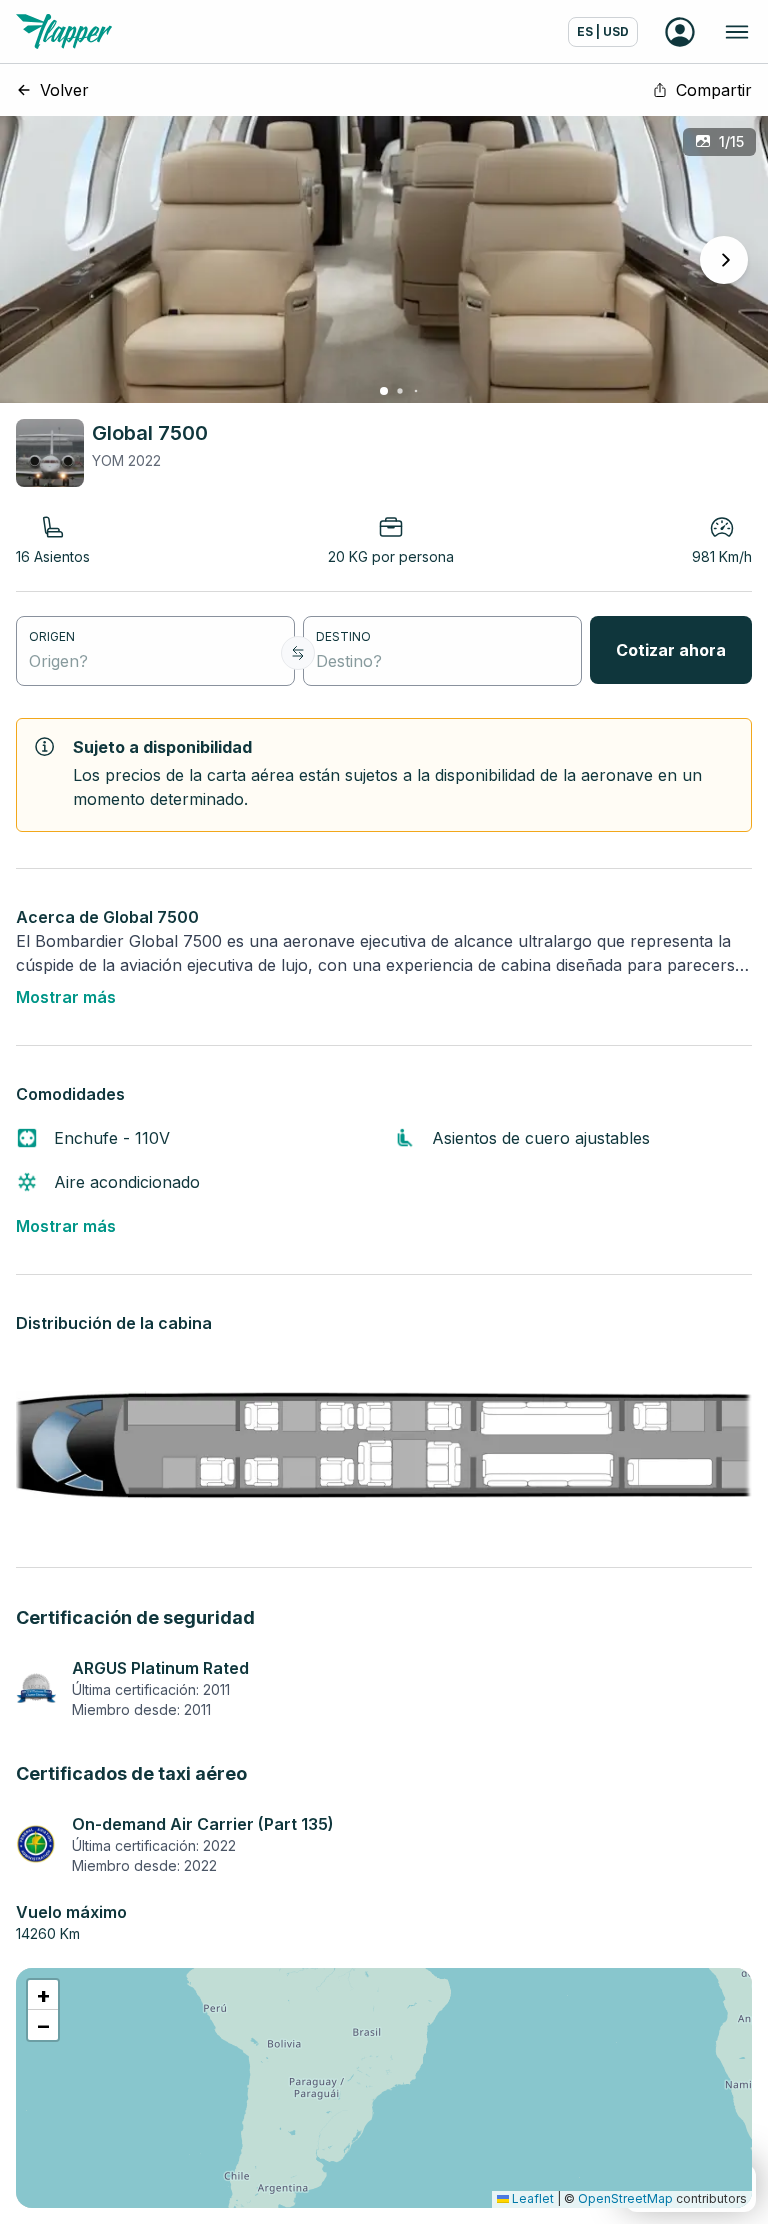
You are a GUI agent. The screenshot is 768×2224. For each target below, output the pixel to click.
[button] (43, 1995)
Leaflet (531, 2198)
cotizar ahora (671, 650)
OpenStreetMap (625, 2198)
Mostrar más (66, 997)
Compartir (714, 90)
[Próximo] (724, 260)
